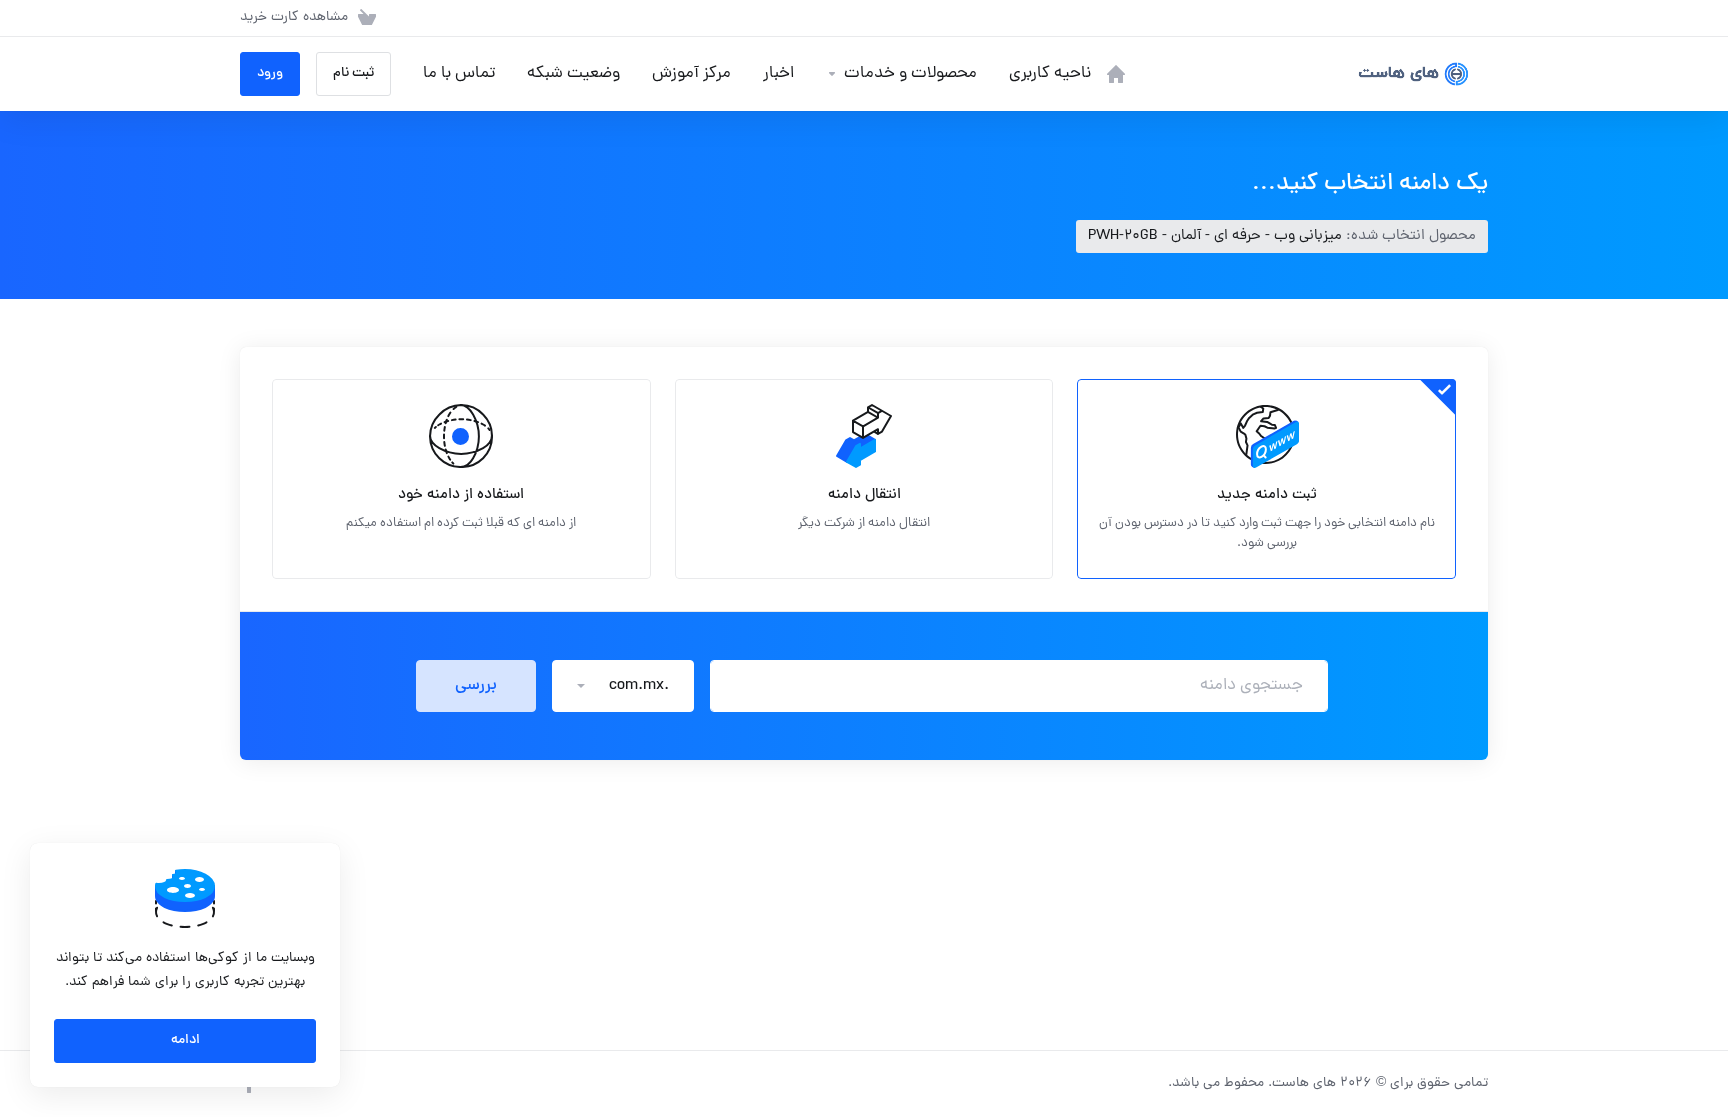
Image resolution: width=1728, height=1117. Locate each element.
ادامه (185, 1040)
